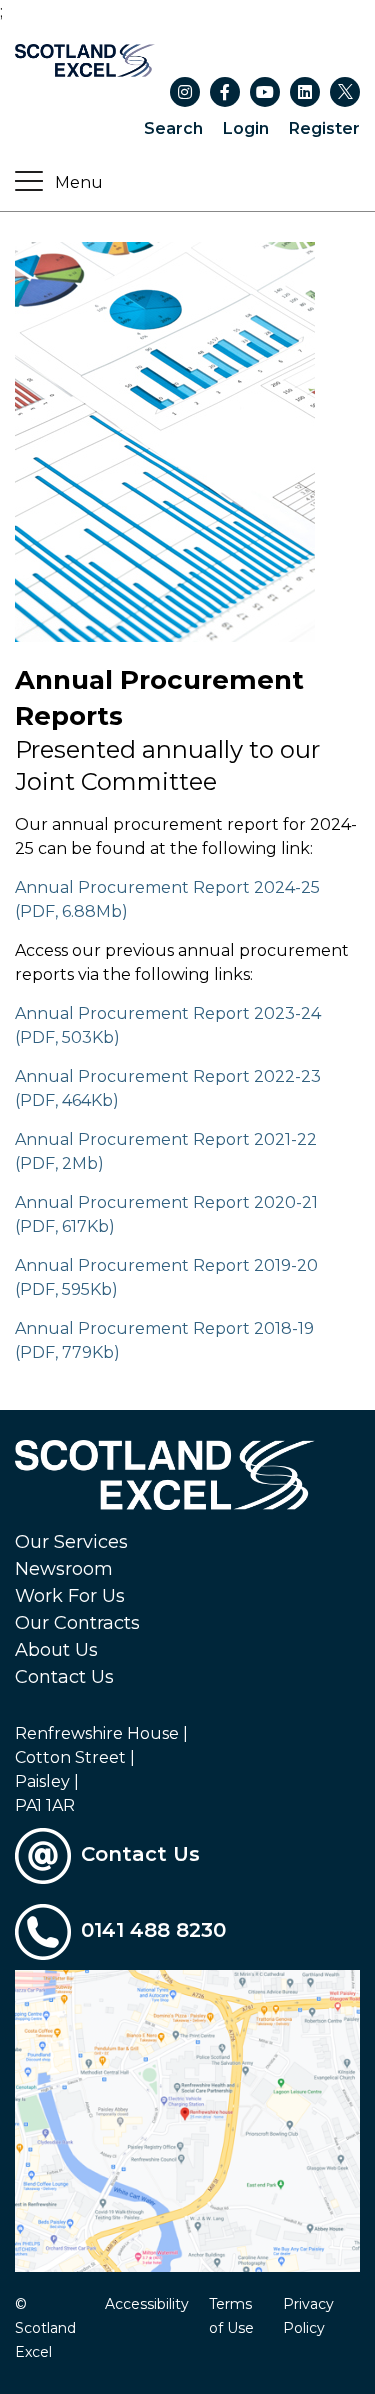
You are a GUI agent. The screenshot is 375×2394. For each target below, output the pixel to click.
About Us (56, 1650)
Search (173, 128)
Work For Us (70, 1596)
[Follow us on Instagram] (185, 92)
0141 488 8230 (153, 1930)
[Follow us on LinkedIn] (305, 92)
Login (246, 128)
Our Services (71, 1542)
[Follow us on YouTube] (265, 92)
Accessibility (147, 2304)
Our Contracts (77, 1623)
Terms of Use (231, 2316)
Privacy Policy (308, 2316)
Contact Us (64, 1677)
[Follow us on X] (345, 92)
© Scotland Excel (45, 2328)
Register (324, 128)
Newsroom (64, 1569)
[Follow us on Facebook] (225, 92)
